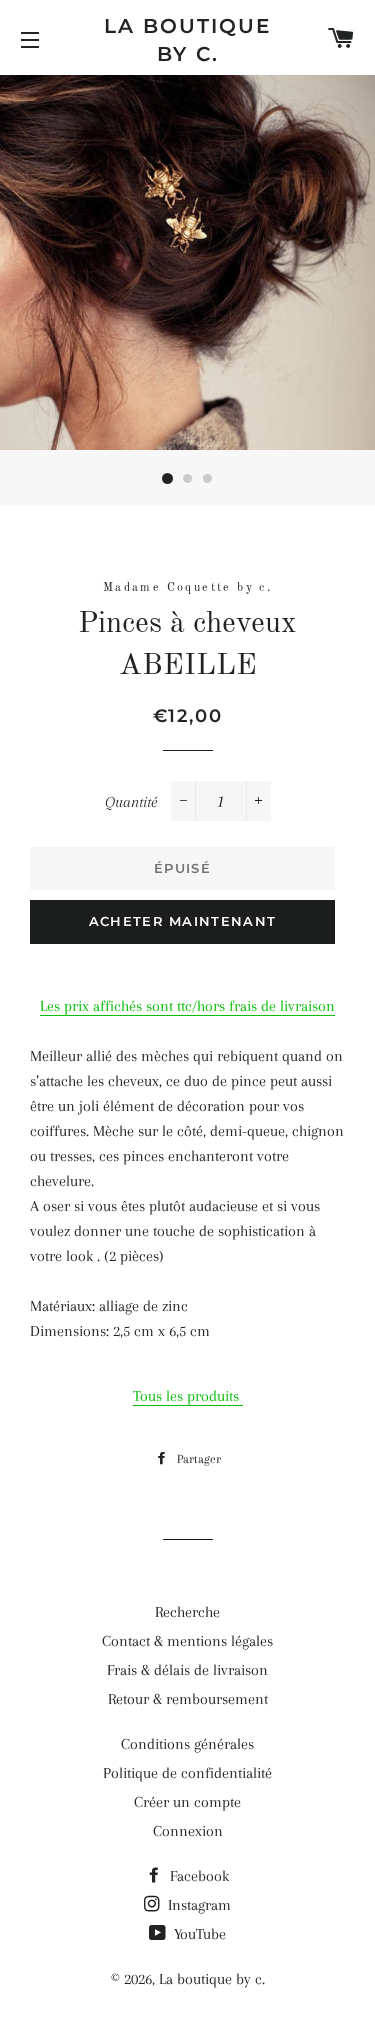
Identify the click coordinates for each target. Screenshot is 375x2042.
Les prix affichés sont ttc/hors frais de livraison (187, 1006)
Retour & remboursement (188, 1699)
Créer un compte (187, 1802)
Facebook (197, 1876)
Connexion (188, 1831)
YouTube (198, 1934)
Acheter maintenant (182, 921)
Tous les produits (188, 1396)
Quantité (131, 802)
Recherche (187, 1612)
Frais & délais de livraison (187, 1670)
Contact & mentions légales (187, 1641)
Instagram (197, 1905)
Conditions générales (187, 1744)
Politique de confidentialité (187, 1773)
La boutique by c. (187, 40)
